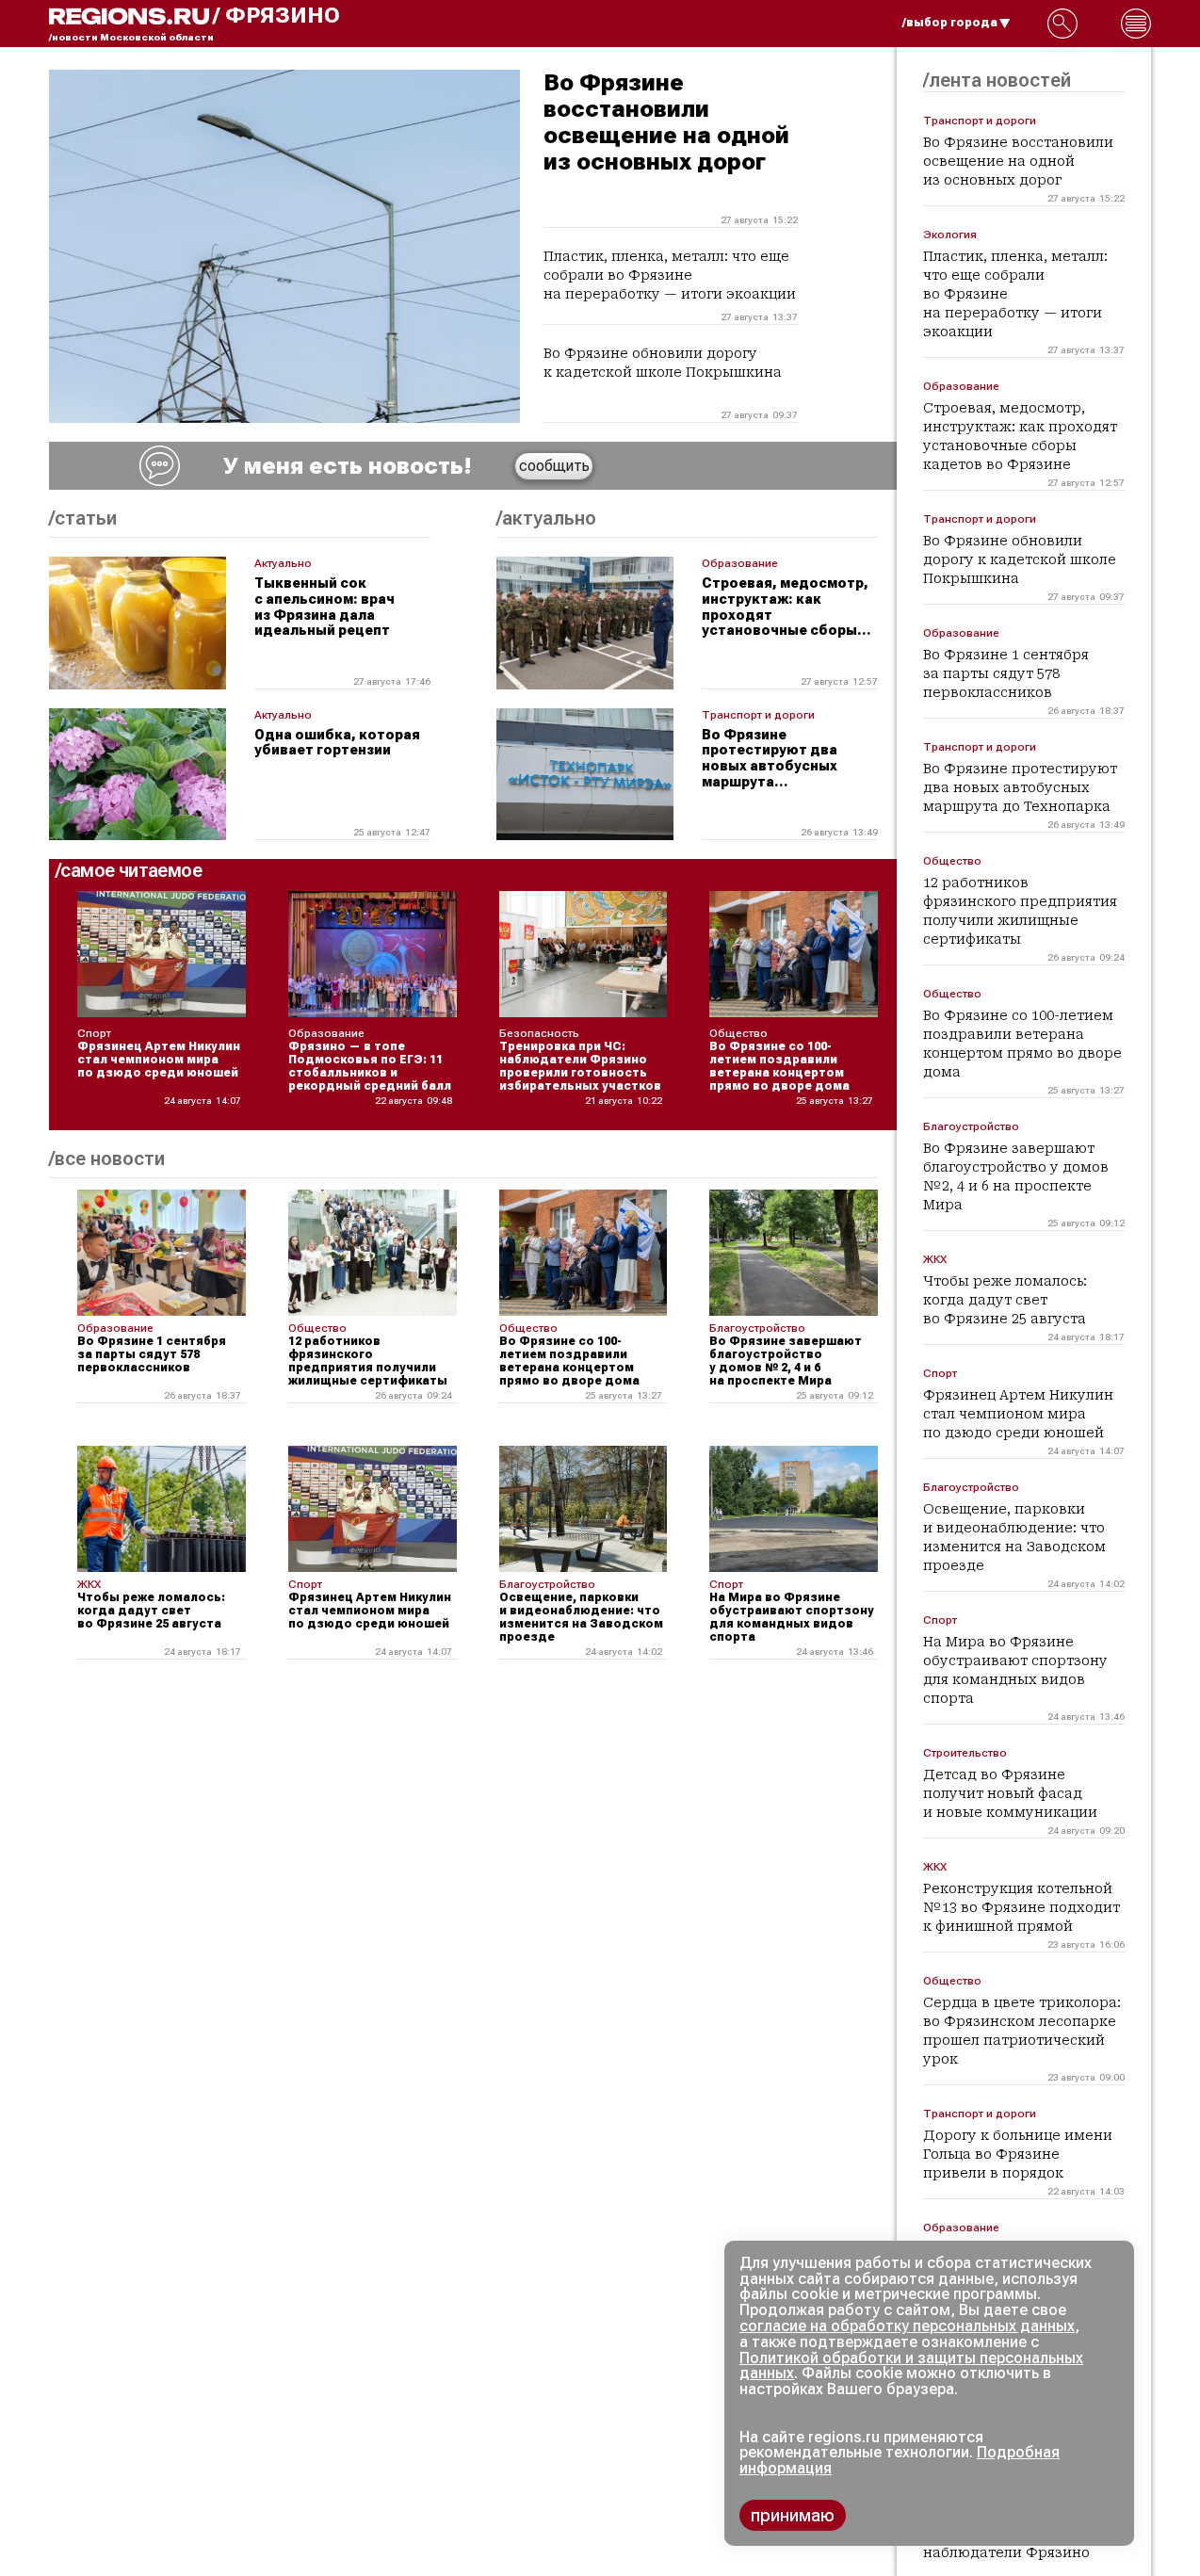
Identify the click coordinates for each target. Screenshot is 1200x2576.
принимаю (793, 2515)
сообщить (554, 466)
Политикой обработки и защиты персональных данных (911, 2366)
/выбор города (950, 23)
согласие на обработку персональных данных (907, 2326)
